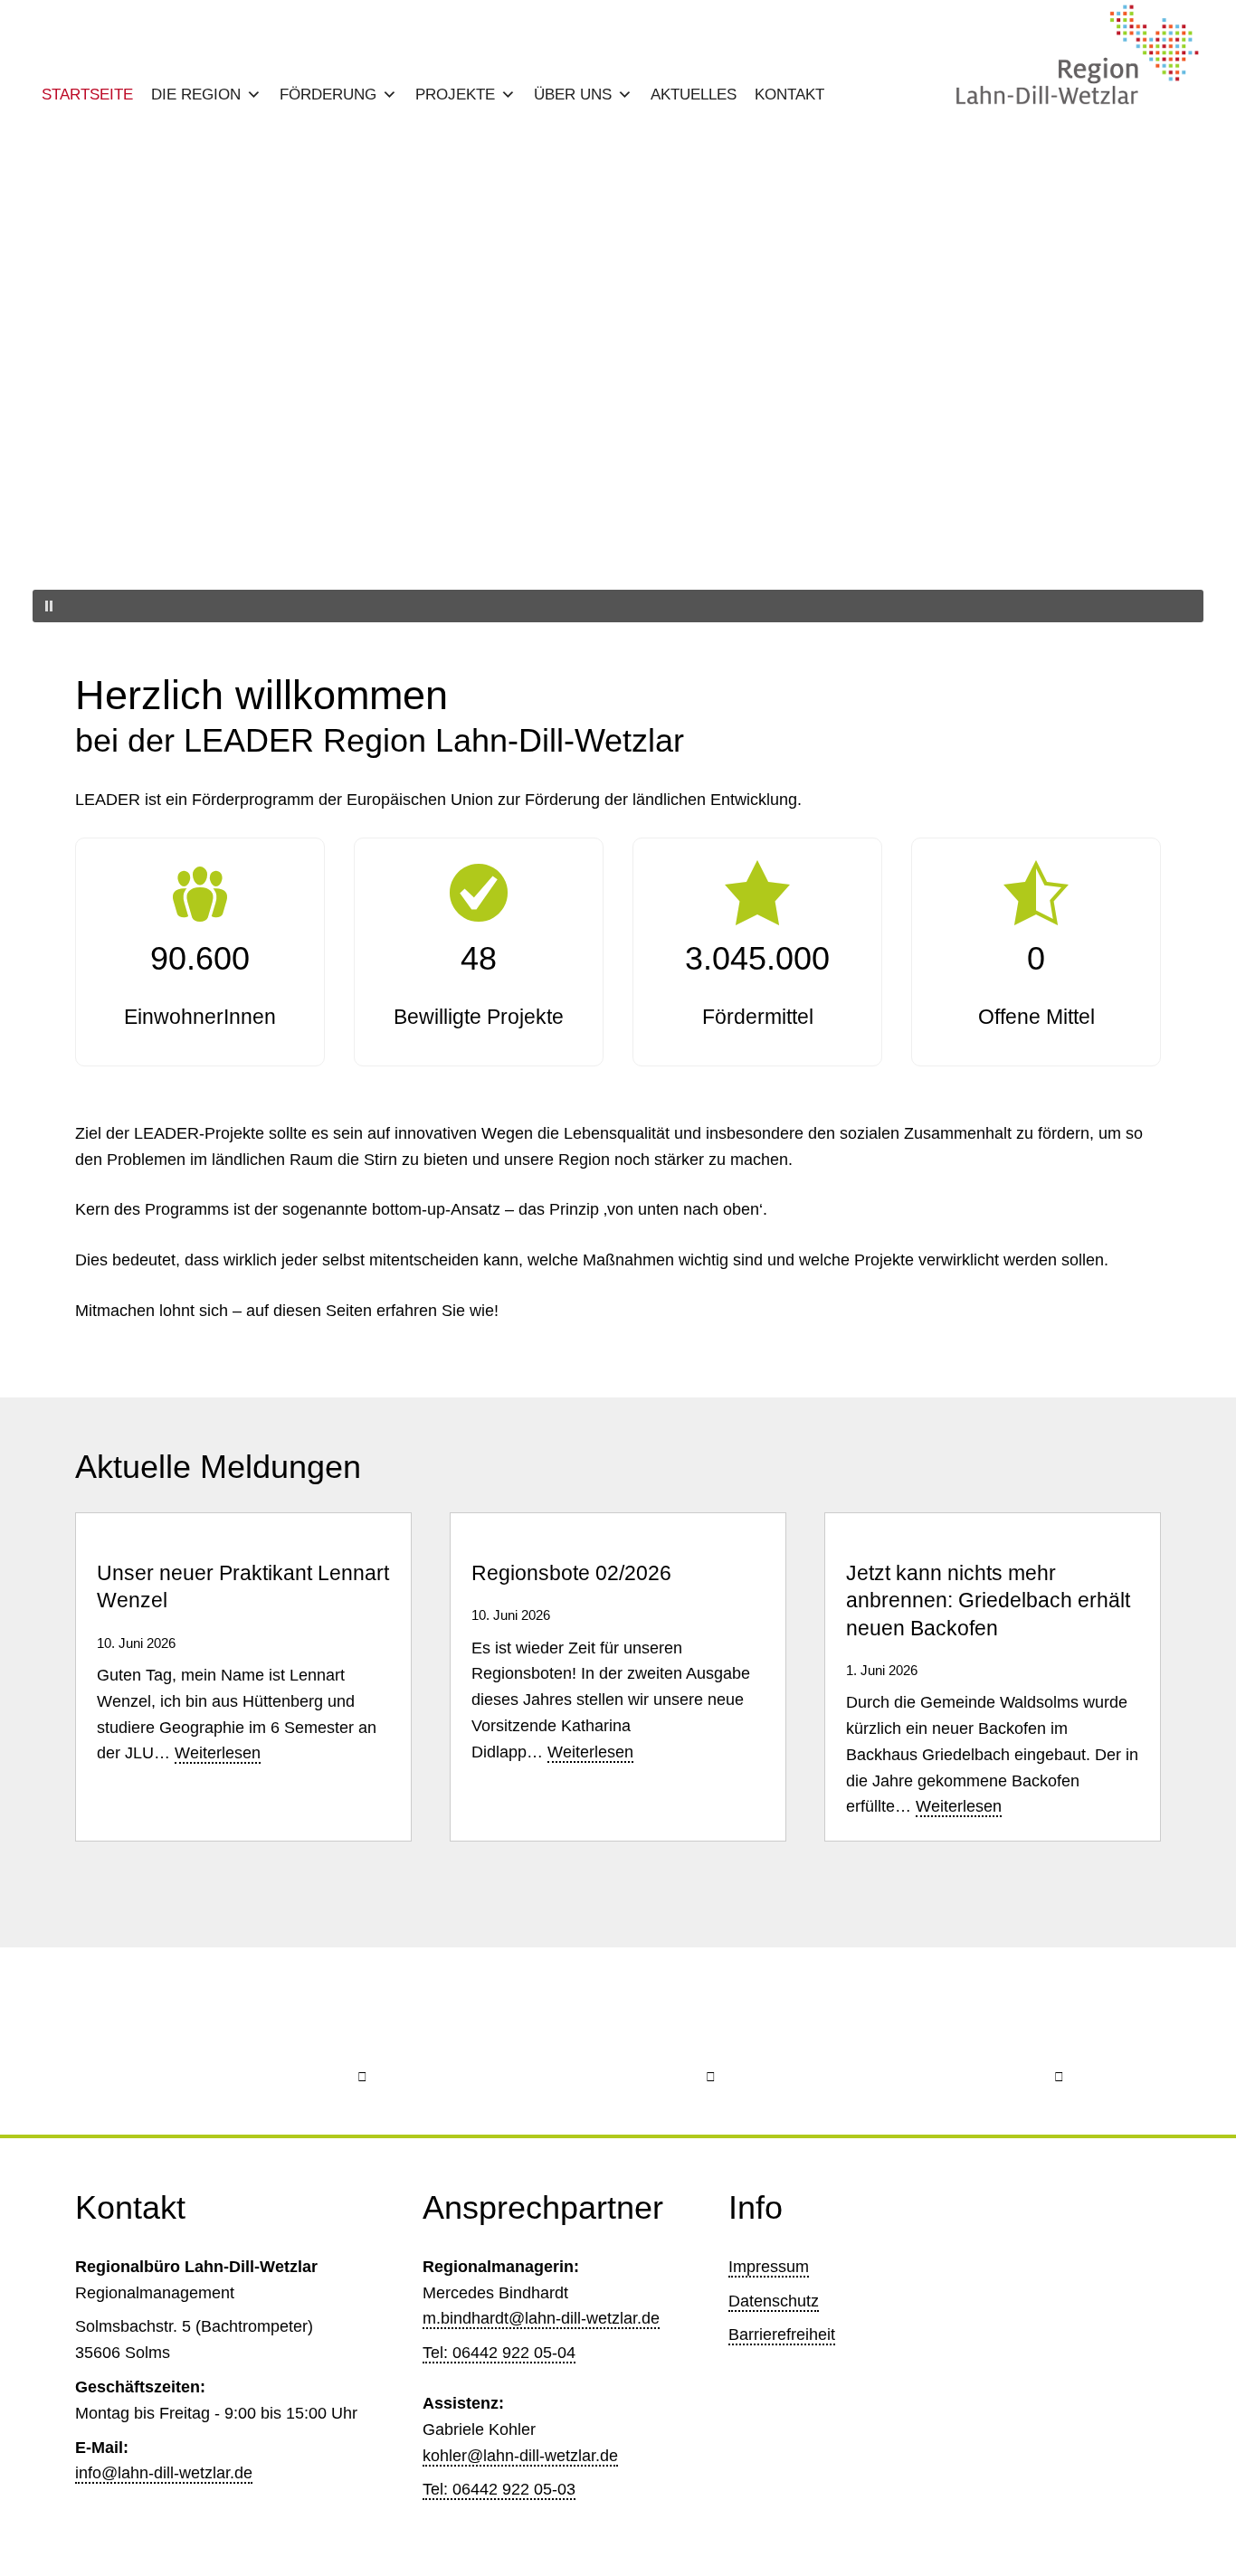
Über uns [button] (573, 95)
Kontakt (789, 95)
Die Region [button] (196, 95)
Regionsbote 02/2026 (571, 1573)
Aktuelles (694, 95)
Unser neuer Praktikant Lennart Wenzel (243, 1587)
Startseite (87, 95)
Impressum (769, 2267)
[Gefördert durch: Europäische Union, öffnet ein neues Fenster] (270, 2041)
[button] (618, 546)
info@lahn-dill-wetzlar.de (164, 2473)
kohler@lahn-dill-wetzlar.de (520, 2456)
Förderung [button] (328, 95)
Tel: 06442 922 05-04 (499, 2353)
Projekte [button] (455, 95)
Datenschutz (774, 2301)
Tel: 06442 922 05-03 (499, 2489)
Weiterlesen (218, 1754)
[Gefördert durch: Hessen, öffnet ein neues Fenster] (618, 2041)
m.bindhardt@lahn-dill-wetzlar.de (541, 2318)
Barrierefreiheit (782, 2334)
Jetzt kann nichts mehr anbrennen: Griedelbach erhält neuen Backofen (988, 1601)
